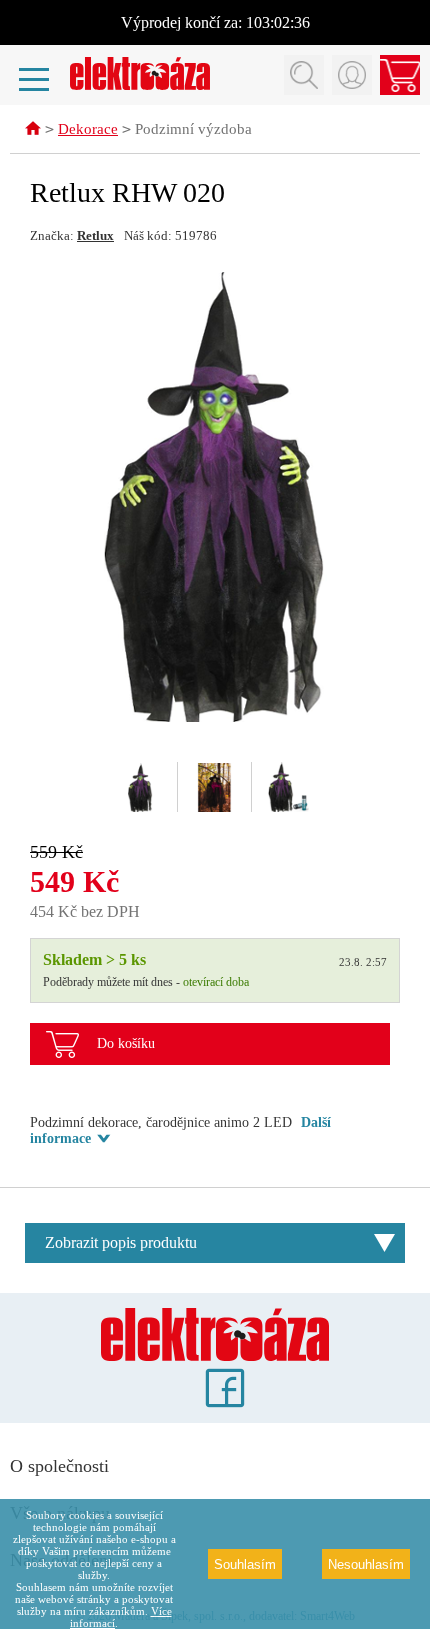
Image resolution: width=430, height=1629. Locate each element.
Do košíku (126, 1043)
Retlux (95, 235)
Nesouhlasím (366, 1564)
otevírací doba (216, 982)
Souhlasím (245, 1564)
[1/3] (141, 787)
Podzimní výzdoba (193, 129)
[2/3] (215, 787)
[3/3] (289, 787)
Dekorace (88, 129)
